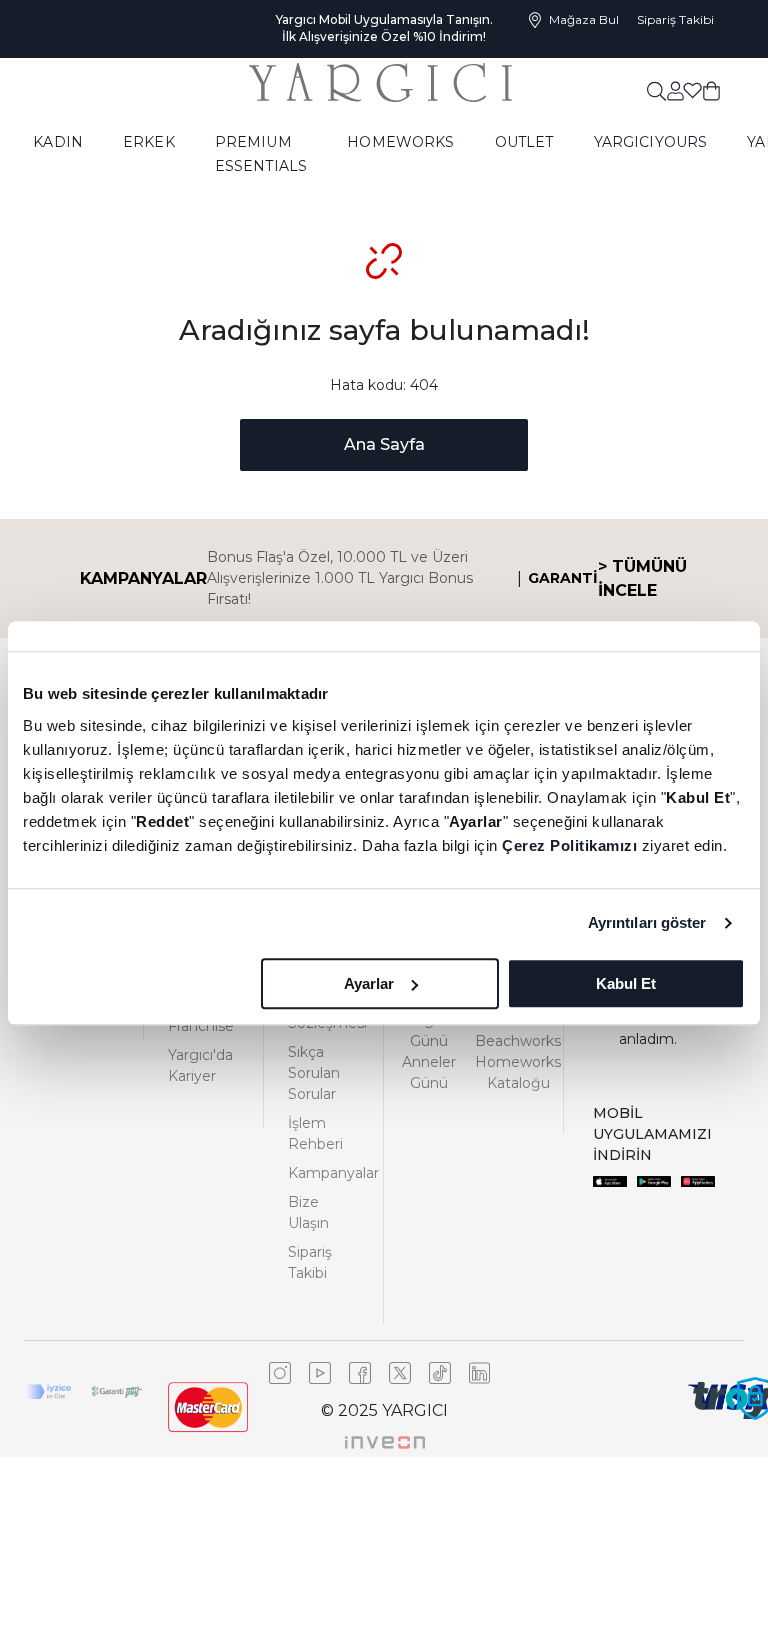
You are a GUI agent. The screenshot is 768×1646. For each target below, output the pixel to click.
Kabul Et (626, 983)
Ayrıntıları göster (647, 922)
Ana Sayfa (384, 444)
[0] (711, 90)
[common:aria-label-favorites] (675, 90)
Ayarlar (369, 983)
